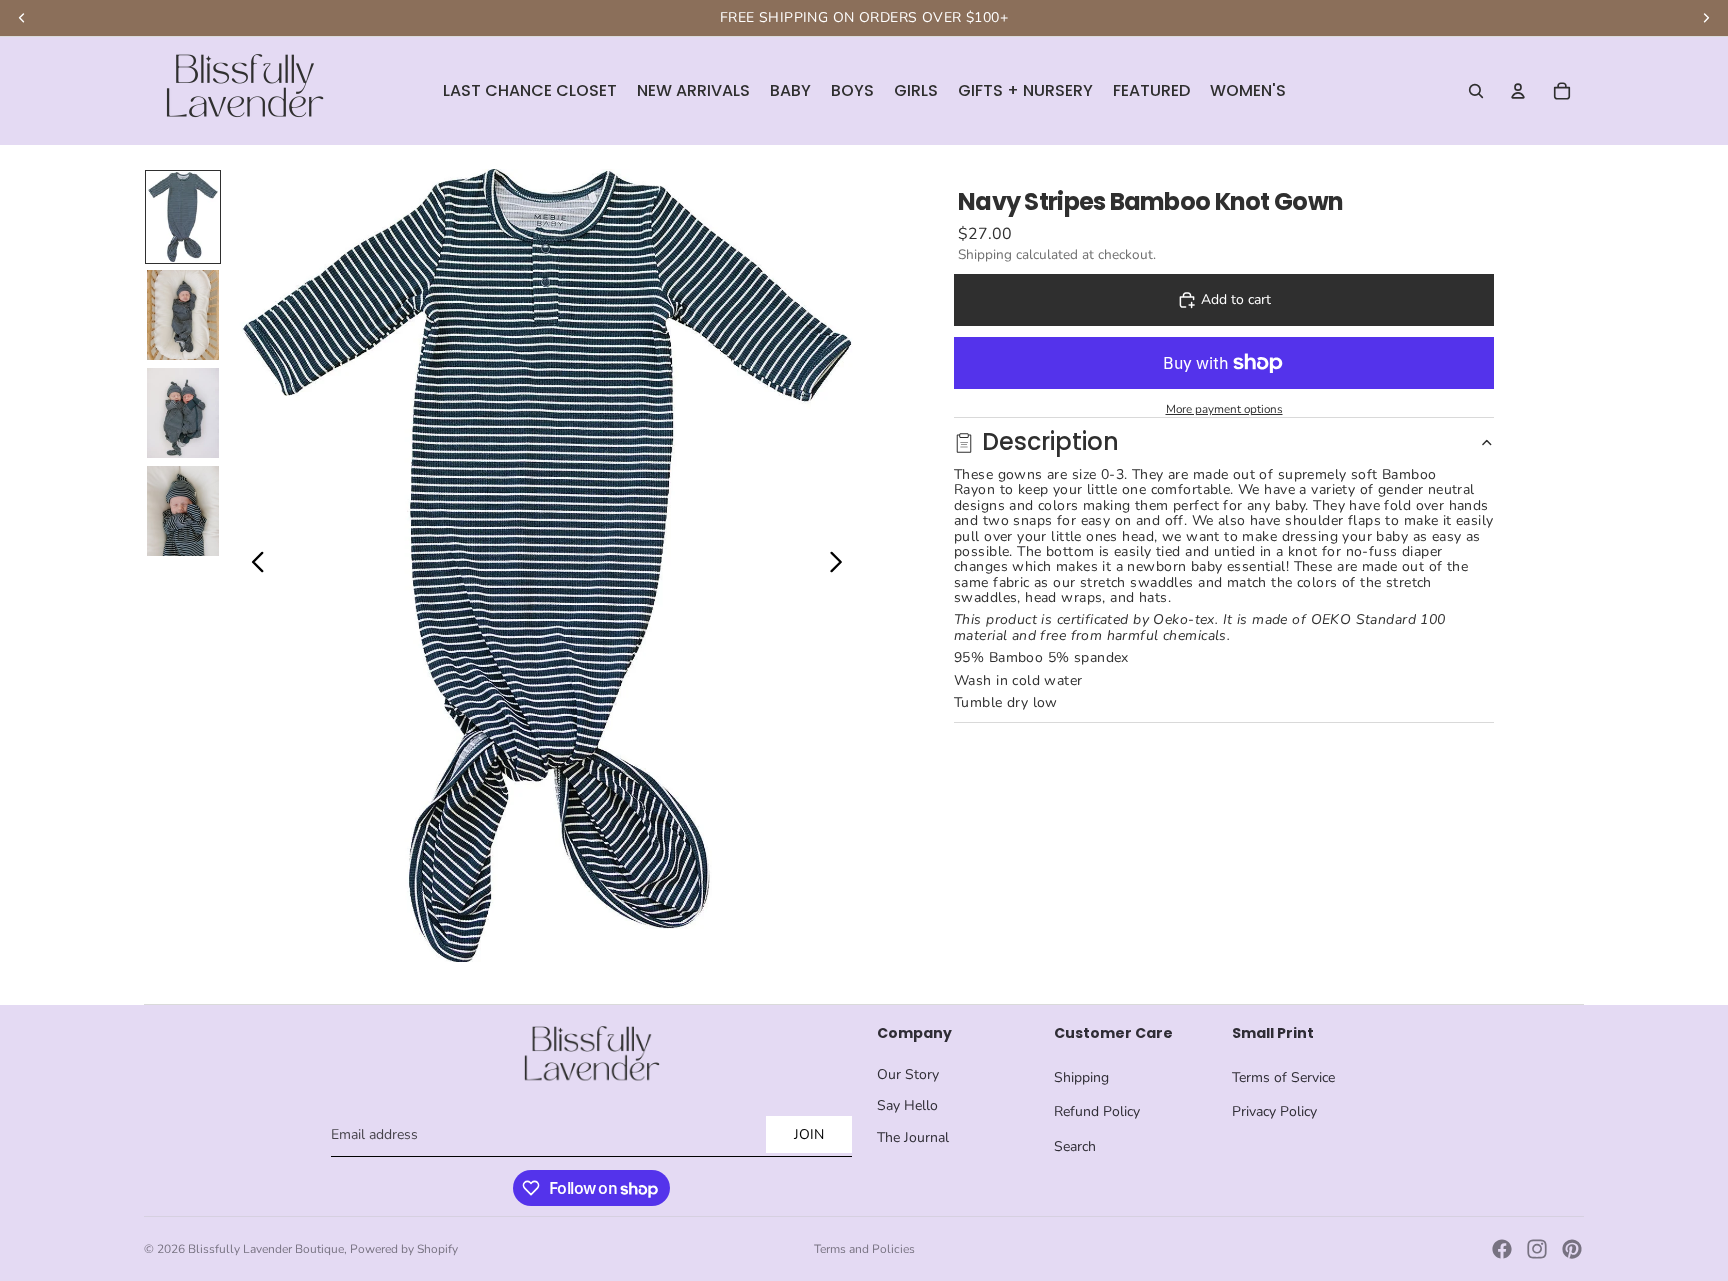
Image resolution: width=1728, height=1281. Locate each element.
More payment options (1224, 409)
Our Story (908, 1074)
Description (1050, 441)
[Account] (1518, 91)
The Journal (913, 1137)
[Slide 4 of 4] (183, 511)
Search (1075, 1146)
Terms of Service (1283, 1077)
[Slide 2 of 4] (183, 315)
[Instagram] (1537, 1249)
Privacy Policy (1274, 1111)
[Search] (1476, 91)
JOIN (809, 1134)
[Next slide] (841, 565)
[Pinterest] (1572, 1249)
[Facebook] (1502, 1249)
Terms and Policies (864, 1249)
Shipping (1081, 1077)
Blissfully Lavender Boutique (266, 1249)
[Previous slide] (252, 565)
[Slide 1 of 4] (183, 217)
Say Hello (907, 1105)
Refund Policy (1097, 1111)
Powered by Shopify (404, 1249)
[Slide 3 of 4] (183, 413)
